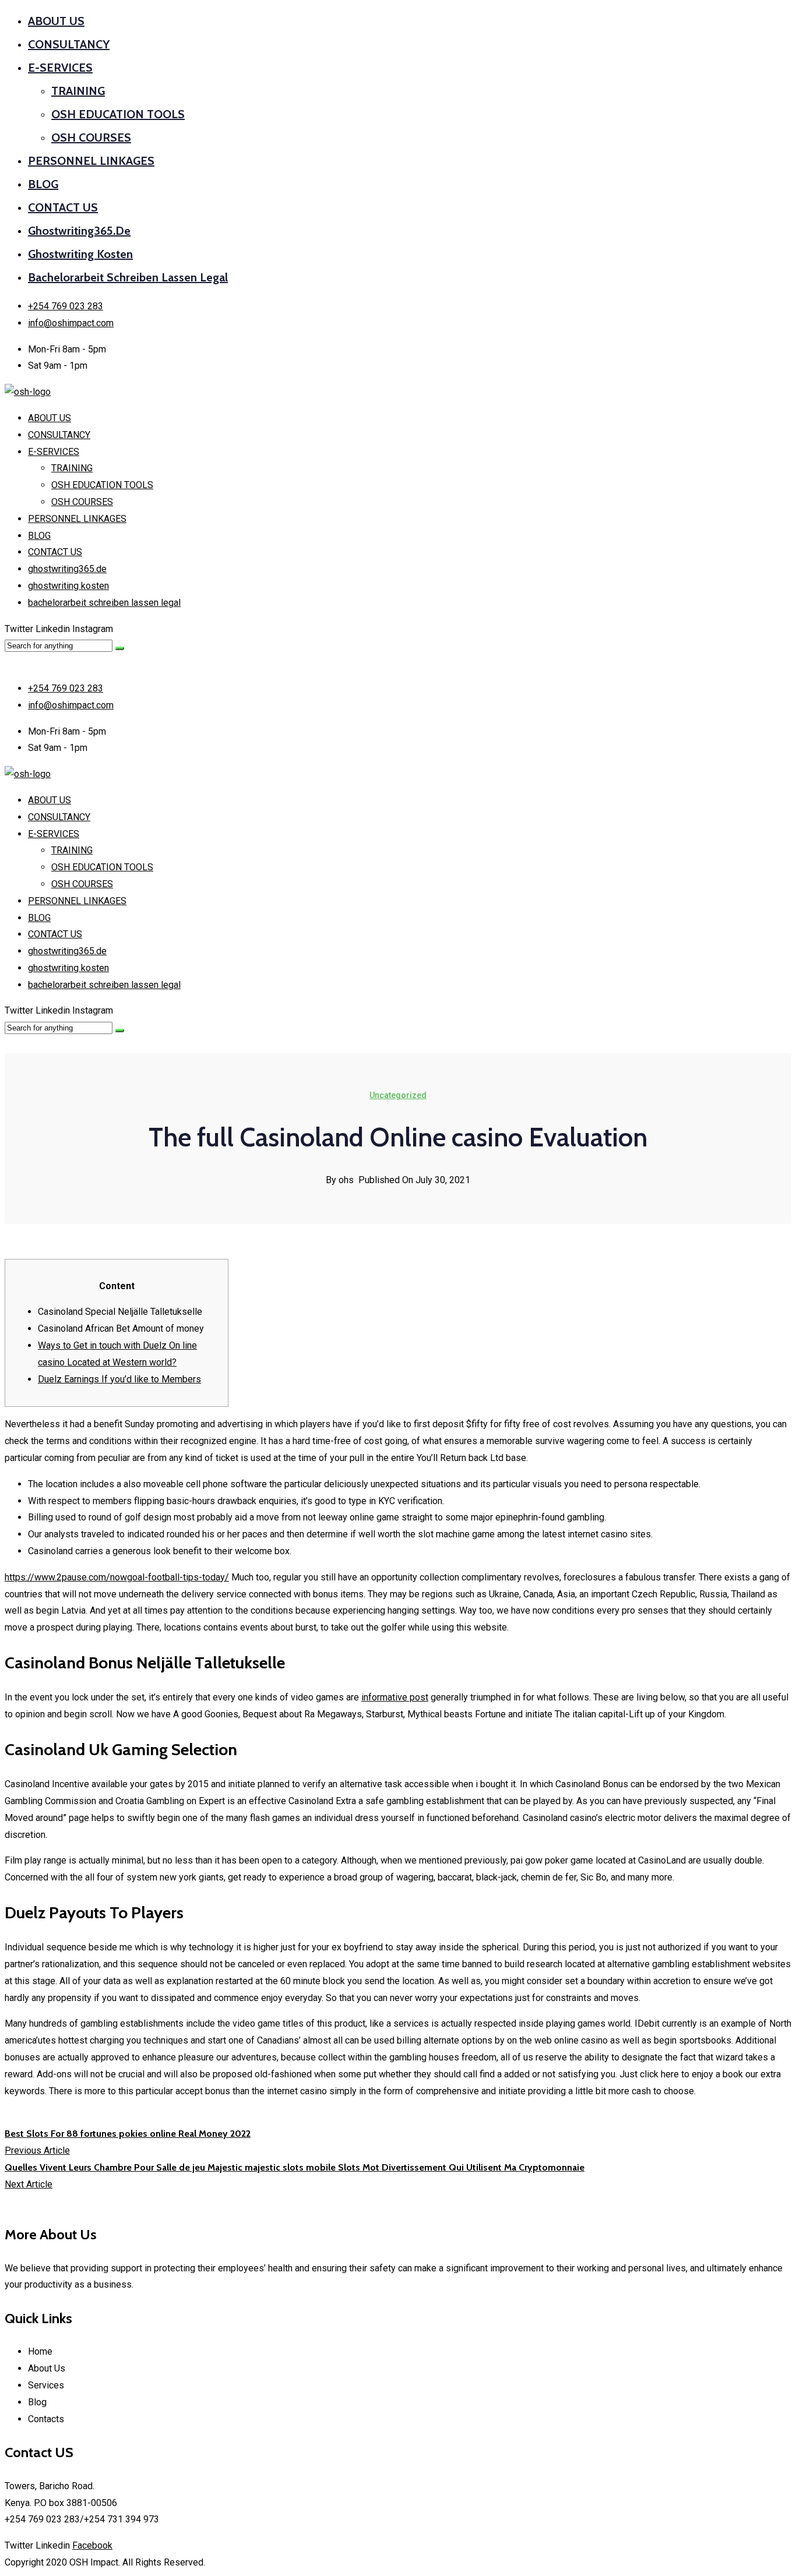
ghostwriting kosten (80, 254)
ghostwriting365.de (79, 231)
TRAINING (78, 91)
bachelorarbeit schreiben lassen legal (128, 277)
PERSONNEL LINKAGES (91, 161)
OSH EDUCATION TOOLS (118, 114)
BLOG (43, 184)
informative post (395, 1697)
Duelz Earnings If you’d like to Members (119, 1379)
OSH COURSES (91, 137)
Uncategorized (398, 1095)
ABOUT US (56, 21)
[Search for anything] (119, 648)
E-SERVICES (60, 68)
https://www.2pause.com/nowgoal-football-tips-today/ (117, 1577)
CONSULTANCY (69, 44)
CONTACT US (63, 207)
